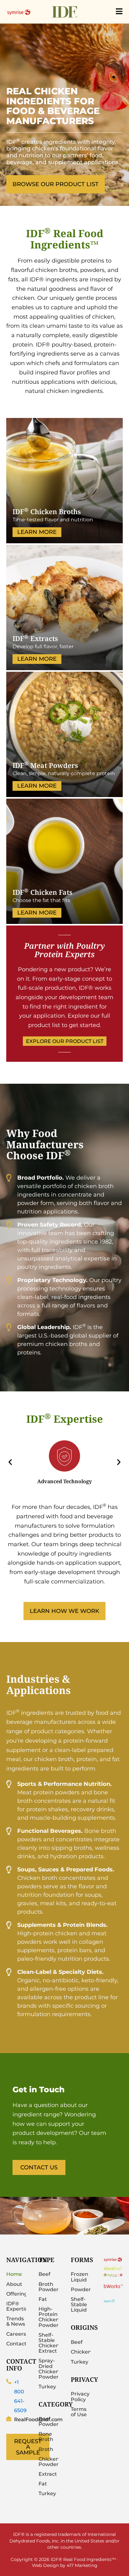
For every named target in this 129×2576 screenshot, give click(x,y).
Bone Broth (46, 2437)
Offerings (16, 2294)
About (14, 2284)
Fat (43, 2299)
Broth (46, 2449)
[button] (10, 1462)
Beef (44, 2274)
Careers (16, 2334)
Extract (48, 2474)
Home (14, 2274)
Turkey (47, 2387)
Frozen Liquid (80, 2277)
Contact (16, 2344)
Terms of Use (79, 2412)
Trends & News (16, 2321)
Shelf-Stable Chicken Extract (48, 2343)
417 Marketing (82, 2565)
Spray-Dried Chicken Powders (48, 2369)
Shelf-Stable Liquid (79, 2305)
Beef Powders (48, 2422)
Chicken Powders (48, 2462)
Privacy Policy (80, 2396)
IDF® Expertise (16, 2306)
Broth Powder (48, 2287)
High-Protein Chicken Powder (48, 2317)
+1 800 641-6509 (20, 2396)
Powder (81, 2289)
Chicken (81, 2352)
